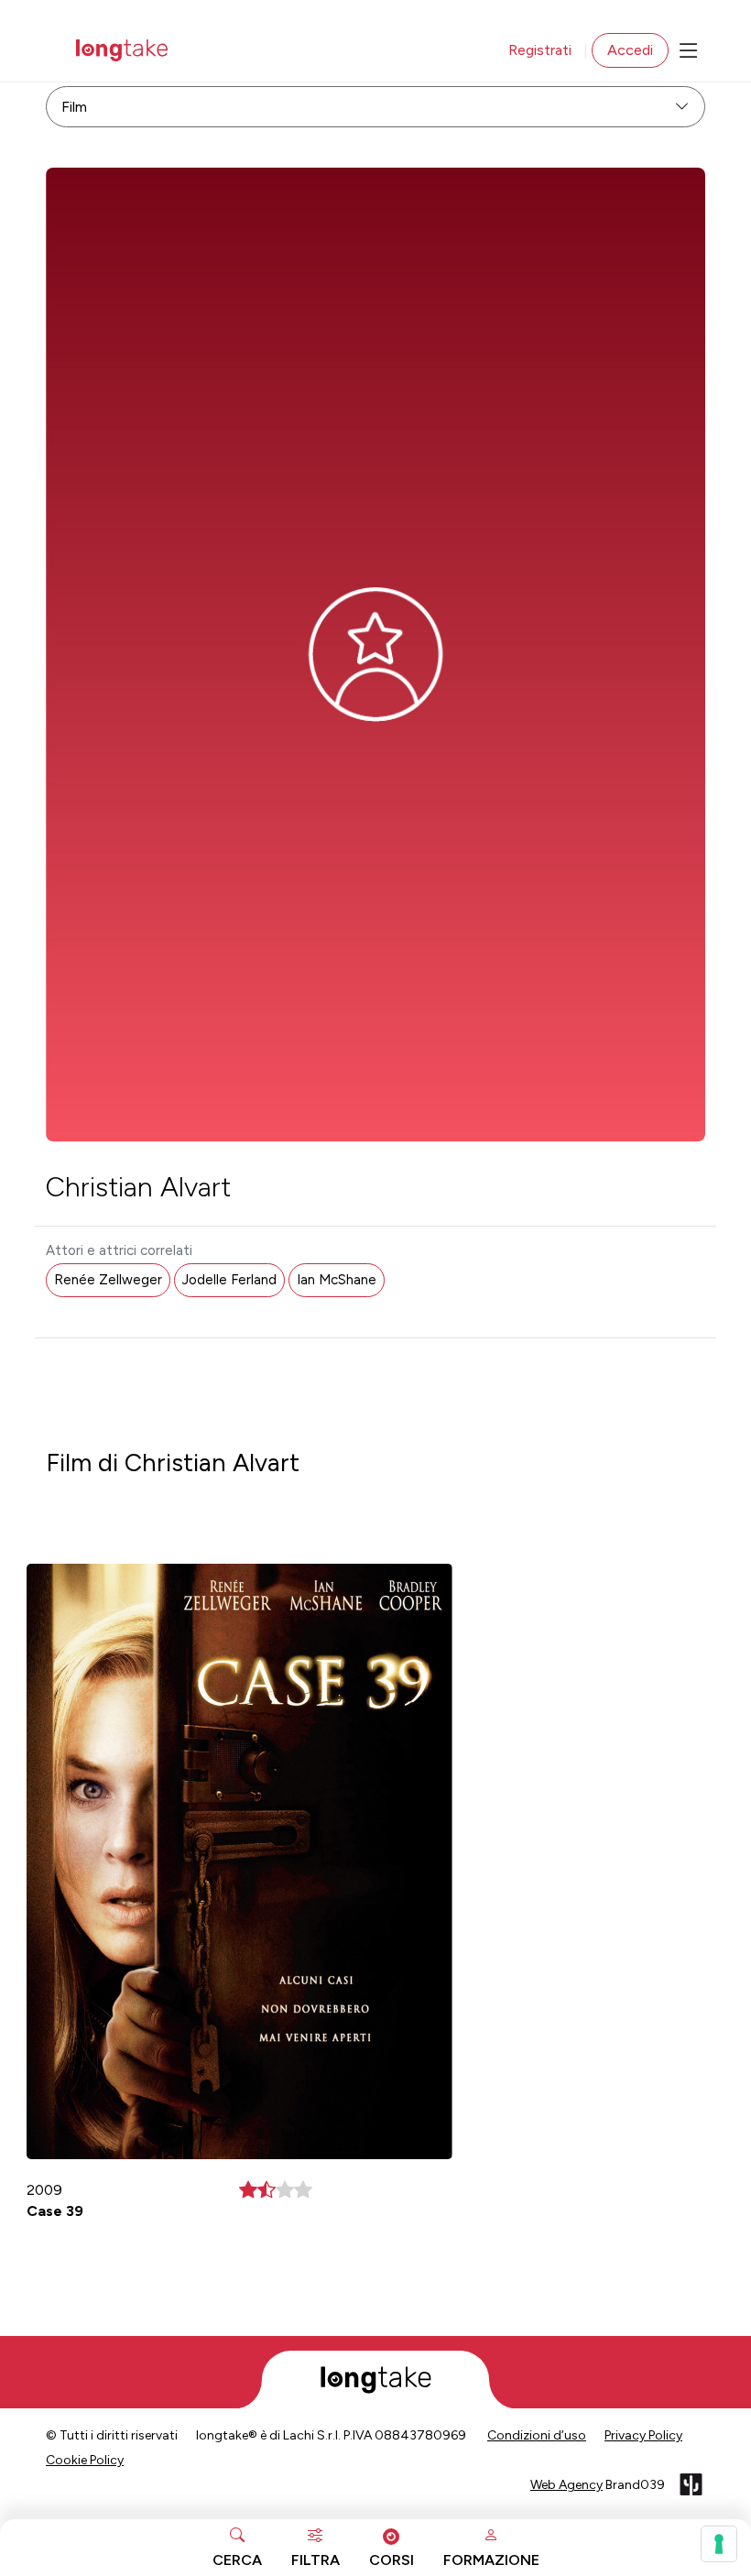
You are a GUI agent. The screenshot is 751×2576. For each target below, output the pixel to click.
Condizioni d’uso (537, 2435)
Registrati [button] (540, 50)
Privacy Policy (643, 2435)
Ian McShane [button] (337, 1280)
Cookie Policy (85, 2460)
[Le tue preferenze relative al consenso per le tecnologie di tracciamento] (719, 2544)
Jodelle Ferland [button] (229, 1280)
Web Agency (566, 2485)
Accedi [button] (630, 50)
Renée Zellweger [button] (108, 1280)
